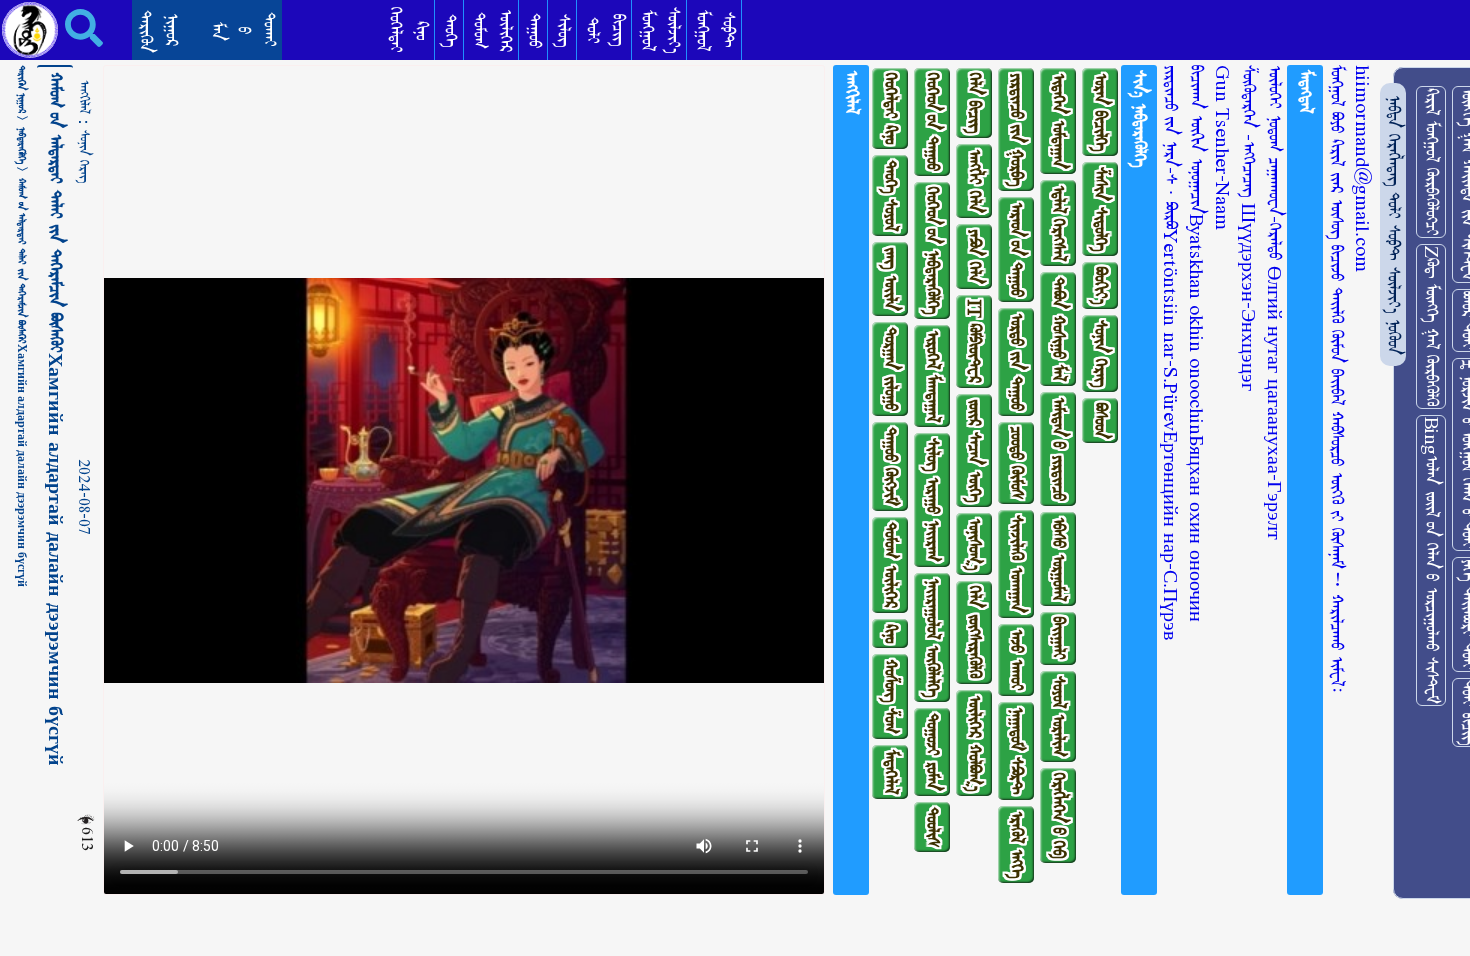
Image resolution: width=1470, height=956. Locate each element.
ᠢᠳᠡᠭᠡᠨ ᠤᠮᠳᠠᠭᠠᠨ (1058, 121)
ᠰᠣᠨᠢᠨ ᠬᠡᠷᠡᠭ (84, 156)
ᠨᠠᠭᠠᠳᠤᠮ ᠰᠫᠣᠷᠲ (1016, 751)
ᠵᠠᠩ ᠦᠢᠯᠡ (890, 279)
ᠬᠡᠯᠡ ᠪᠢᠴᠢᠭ (974, 103)
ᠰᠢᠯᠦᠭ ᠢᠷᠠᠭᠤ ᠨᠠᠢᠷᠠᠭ (932, 500)
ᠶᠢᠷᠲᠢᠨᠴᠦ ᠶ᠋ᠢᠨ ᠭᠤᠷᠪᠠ (1016, 129)
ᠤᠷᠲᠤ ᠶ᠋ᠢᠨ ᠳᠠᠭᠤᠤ (1016, 362)
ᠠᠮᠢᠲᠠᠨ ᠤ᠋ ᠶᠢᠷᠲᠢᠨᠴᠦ (1058, 449)
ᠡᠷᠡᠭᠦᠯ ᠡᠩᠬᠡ (1016, 844)
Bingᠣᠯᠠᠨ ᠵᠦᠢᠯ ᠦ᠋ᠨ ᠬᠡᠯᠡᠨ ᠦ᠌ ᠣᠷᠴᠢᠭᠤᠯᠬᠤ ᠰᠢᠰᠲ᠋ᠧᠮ (1431, 560)
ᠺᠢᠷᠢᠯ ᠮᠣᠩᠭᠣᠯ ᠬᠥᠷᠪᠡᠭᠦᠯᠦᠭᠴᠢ (1431, 162)
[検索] (69, 28)
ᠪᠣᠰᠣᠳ (1100, 420)
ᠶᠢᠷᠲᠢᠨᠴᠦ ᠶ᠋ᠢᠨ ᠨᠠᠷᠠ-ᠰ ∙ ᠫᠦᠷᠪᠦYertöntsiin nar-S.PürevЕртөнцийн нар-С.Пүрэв (1170, 352)
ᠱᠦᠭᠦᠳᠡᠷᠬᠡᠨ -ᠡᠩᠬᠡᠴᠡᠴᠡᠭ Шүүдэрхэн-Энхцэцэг (1248, 228)
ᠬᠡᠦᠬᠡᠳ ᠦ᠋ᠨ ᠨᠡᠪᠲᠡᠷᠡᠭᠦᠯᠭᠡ (932, 250)
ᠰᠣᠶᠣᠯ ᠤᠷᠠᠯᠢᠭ (1058, 716)
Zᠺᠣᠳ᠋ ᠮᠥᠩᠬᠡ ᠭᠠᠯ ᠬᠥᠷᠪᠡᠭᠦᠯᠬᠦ (1431, 326)
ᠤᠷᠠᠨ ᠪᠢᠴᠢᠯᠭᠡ (1100, 112)
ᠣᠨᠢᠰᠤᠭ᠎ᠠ (974, 544)
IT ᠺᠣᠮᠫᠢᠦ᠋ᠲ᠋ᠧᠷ (974, 341)
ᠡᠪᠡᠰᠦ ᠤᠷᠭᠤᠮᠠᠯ (1058, 559)
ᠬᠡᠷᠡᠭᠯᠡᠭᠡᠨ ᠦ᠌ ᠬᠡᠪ (1058, 815)
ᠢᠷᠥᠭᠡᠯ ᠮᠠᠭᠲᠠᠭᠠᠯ (932, 376)
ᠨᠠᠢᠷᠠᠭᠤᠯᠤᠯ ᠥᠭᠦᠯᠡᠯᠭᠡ (932, 637)
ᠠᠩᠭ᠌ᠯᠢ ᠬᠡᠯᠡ (974, 181)
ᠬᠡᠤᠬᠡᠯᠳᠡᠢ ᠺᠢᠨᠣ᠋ (890, 108)
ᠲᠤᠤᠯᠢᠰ (932, 827)
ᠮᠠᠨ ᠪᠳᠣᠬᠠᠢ (243, 29)
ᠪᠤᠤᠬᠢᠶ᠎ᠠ (1100, 285)
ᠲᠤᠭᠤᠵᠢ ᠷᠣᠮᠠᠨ (932, 752)
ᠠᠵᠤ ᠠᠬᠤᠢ (1016, 660)
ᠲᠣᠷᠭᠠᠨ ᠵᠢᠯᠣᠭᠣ (890, 369)
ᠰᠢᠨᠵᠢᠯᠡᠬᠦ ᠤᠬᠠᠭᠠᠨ (1016, 564)
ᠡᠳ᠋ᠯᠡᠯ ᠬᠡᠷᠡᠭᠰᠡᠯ (1058, 223)
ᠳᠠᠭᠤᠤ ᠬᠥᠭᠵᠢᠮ (890, 466)
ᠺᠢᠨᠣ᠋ (890, 633)
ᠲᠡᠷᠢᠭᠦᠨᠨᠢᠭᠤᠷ (158, 31)
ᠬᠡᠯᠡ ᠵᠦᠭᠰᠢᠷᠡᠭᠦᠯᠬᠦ (974, 632)
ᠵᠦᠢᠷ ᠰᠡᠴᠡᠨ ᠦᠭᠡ (974, 450)
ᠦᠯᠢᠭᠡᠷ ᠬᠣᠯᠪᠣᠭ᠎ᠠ (974, 743)
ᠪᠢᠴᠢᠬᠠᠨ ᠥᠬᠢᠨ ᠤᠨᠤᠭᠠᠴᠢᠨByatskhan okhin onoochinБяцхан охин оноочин (1196, 343)
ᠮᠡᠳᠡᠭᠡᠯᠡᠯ (890, 772)
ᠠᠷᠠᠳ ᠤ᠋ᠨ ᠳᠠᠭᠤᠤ (1016, 249)
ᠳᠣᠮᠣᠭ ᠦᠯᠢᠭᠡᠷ (890, 565)
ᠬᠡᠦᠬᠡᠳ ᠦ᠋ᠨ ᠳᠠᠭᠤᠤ (932, 122)
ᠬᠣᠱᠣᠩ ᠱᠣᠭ (890, 696)
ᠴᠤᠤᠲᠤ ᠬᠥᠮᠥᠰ (1016, 463)
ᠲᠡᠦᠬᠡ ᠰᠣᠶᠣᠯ (890, 195)
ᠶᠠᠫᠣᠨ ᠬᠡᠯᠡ (974, 256)
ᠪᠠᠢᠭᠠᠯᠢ (1058, 638)
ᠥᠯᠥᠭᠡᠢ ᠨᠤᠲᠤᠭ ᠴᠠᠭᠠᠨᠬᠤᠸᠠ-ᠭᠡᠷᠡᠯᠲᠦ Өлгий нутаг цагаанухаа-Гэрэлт (1274, 302)
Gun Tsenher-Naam (1222, 147)
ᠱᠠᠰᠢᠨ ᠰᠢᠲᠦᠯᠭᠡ (1100, 209)
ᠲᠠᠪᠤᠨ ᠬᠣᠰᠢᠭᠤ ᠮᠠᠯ (1058, 329)
